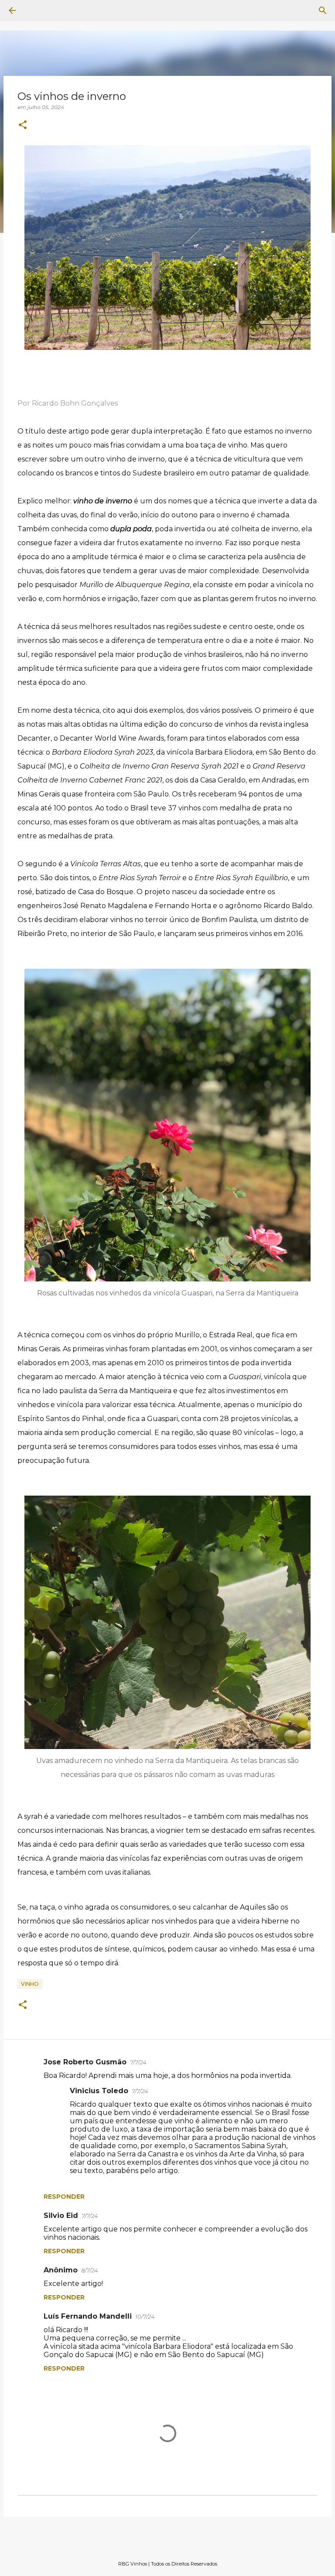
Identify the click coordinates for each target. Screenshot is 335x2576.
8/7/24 (90, 2270)
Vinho (30, 1984)
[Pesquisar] (37, 10)
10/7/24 (145, 2316)
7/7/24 (138, 2062)
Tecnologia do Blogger (173, 2546)
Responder (64, 2197)
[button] (23, 125)
